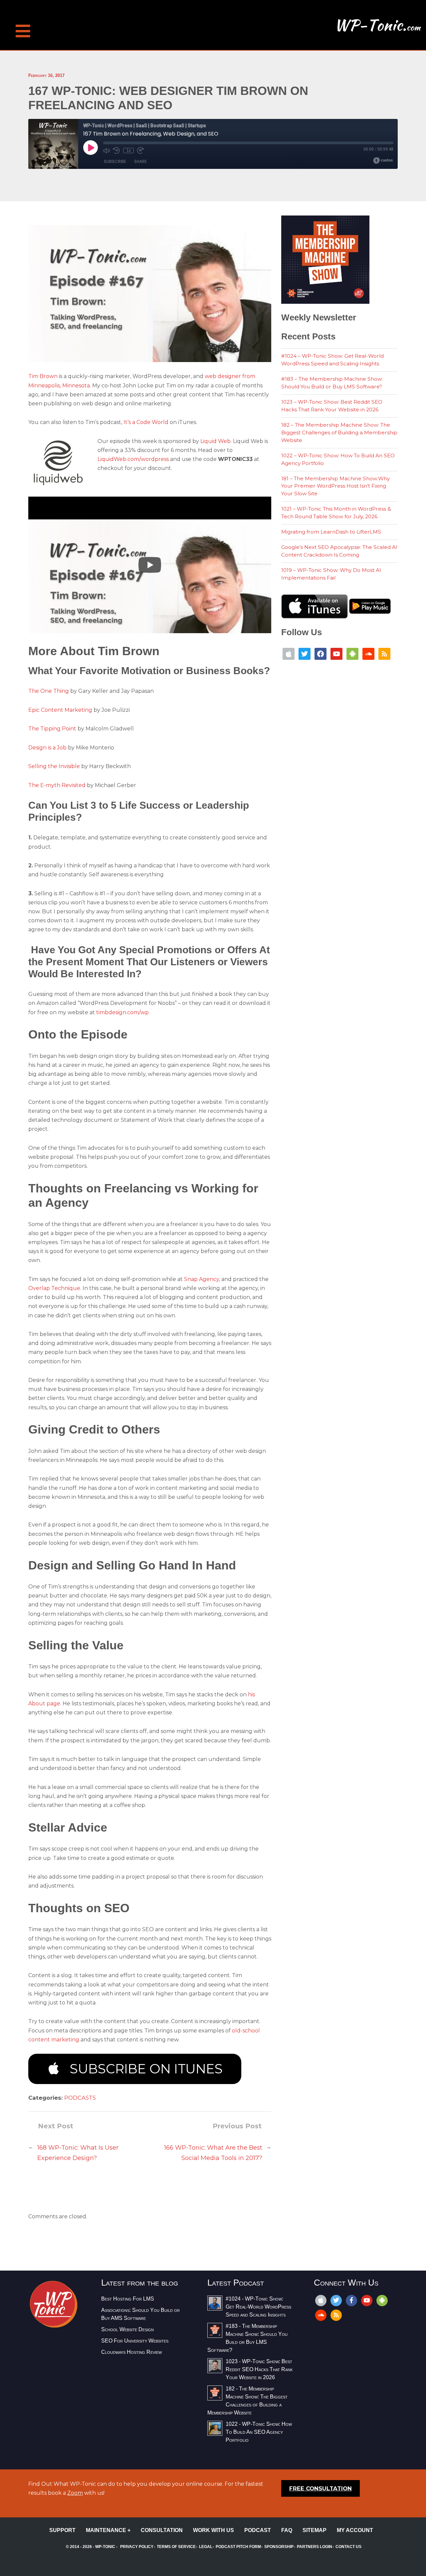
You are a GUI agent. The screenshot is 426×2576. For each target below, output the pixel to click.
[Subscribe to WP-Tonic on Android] (352, 653)
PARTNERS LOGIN (315, 2547)
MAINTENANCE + (108, 2530)
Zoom (75, 2493)
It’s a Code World (146, 422)
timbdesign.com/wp (122, 1012)
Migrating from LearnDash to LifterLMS (331, 532)
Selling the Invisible (54, 766)
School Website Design (127, 2329)
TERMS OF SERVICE (176, 2547)
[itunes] (321, 2300)
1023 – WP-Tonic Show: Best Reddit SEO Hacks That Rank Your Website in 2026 (332, 406)
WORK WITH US (213, 2530)
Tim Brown (43, 376)
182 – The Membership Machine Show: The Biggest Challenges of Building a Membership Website (339, 432)
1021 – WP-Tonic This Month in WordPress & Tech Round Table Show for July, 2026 (336, 513)
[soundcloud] (321, 2315)
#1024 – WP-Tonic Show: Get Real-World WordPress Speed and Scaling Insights (332, 360)
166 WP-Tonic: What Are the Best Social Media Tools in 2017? (213, 2153)
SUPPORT (62, 2530)
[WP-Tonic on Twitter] (305, 653)
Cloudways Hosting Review (131, 2352)
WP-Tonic (105, 2547)
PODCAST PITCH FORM (238, 2547)
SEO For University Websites (135, 2341)
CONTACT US (348, 2547)
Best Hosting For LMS (128, 2299)
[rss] (336, 2315)
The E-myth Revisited (57, 785)
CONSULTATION (162, 2530)
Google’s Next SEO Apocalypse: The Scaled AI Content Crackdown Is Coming (339, 551)
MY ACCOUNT (355, 2530)
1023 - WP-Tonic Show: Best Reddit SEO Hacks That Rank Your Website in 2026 (259, 2369)
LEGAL (206, 2547)
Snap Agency (202, 1279)
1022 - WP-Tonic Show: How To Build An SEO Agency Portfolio (259, 2432)
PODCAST (258, 2530)
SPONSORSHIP (279, 2547)
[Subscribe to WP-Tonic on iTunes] (289, 653)
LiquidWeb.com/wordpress (133, 459)
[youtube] (367, 2300)
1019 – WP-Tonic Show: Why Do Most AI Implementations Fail (331, 574)
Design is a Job (47, 748)
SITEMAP (315, 2530)
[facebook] (351, 2300)
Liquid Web (215, 441)
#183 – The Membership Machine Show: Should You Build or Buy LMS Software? (332, 383)
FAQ (287, 2530)
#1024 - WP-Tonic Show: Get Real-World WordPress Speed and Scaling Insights (258, 2307)
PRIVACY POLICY (137, 2547)
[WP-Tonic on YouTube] (336, 653)
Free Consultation (320, 2488)
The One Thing (49, 691)
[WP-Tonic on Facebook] (320, 653)
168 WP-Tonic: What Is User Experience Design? (78, 2153)
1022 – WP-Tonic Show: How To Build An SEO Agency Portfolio (338, 459)
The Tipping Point (52, 729)
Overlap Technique (54, 1288)
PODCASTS (80, 2098)
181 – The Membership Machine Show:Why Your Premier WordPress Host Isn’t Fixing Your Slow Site (335, 486)
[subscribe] (382, 2300)
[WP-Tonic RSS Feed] (384, 653)
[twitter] (336, 2300)
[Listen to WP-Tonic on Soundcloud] (368, 653)
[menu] (23, 20)
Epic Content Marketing (60, 710)
